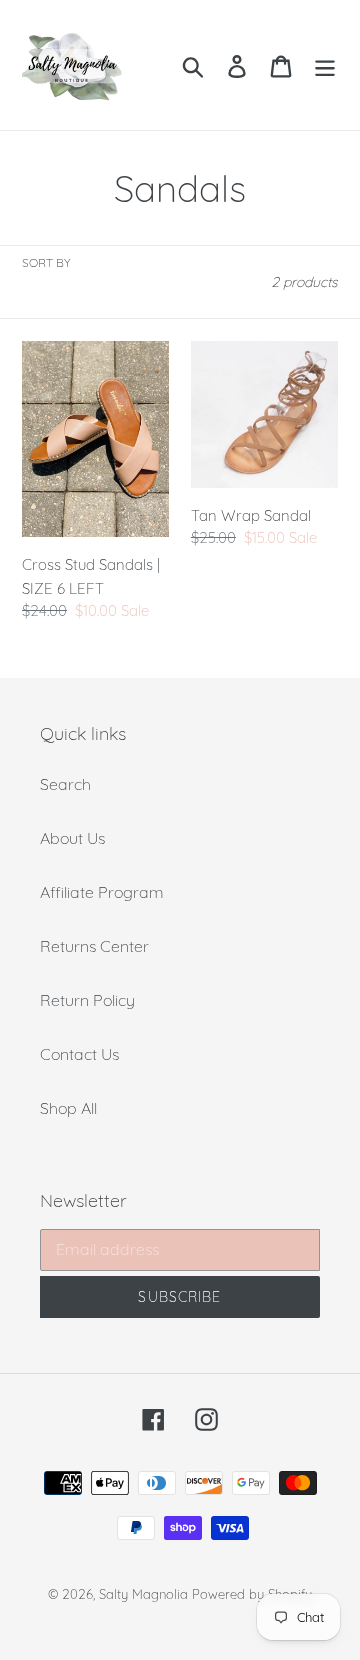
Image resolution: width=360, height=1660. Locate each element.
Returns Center (94, 946)
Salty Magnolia (143, 1594)
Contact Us (79, 1054)
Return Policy (87, 1000)
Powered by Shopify (252, 1594)
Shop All (68, 1108)
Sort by (46, 262)
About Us (72, 838)
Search (65, 784)
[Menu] (325, 64)
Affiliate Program (102, 892)
